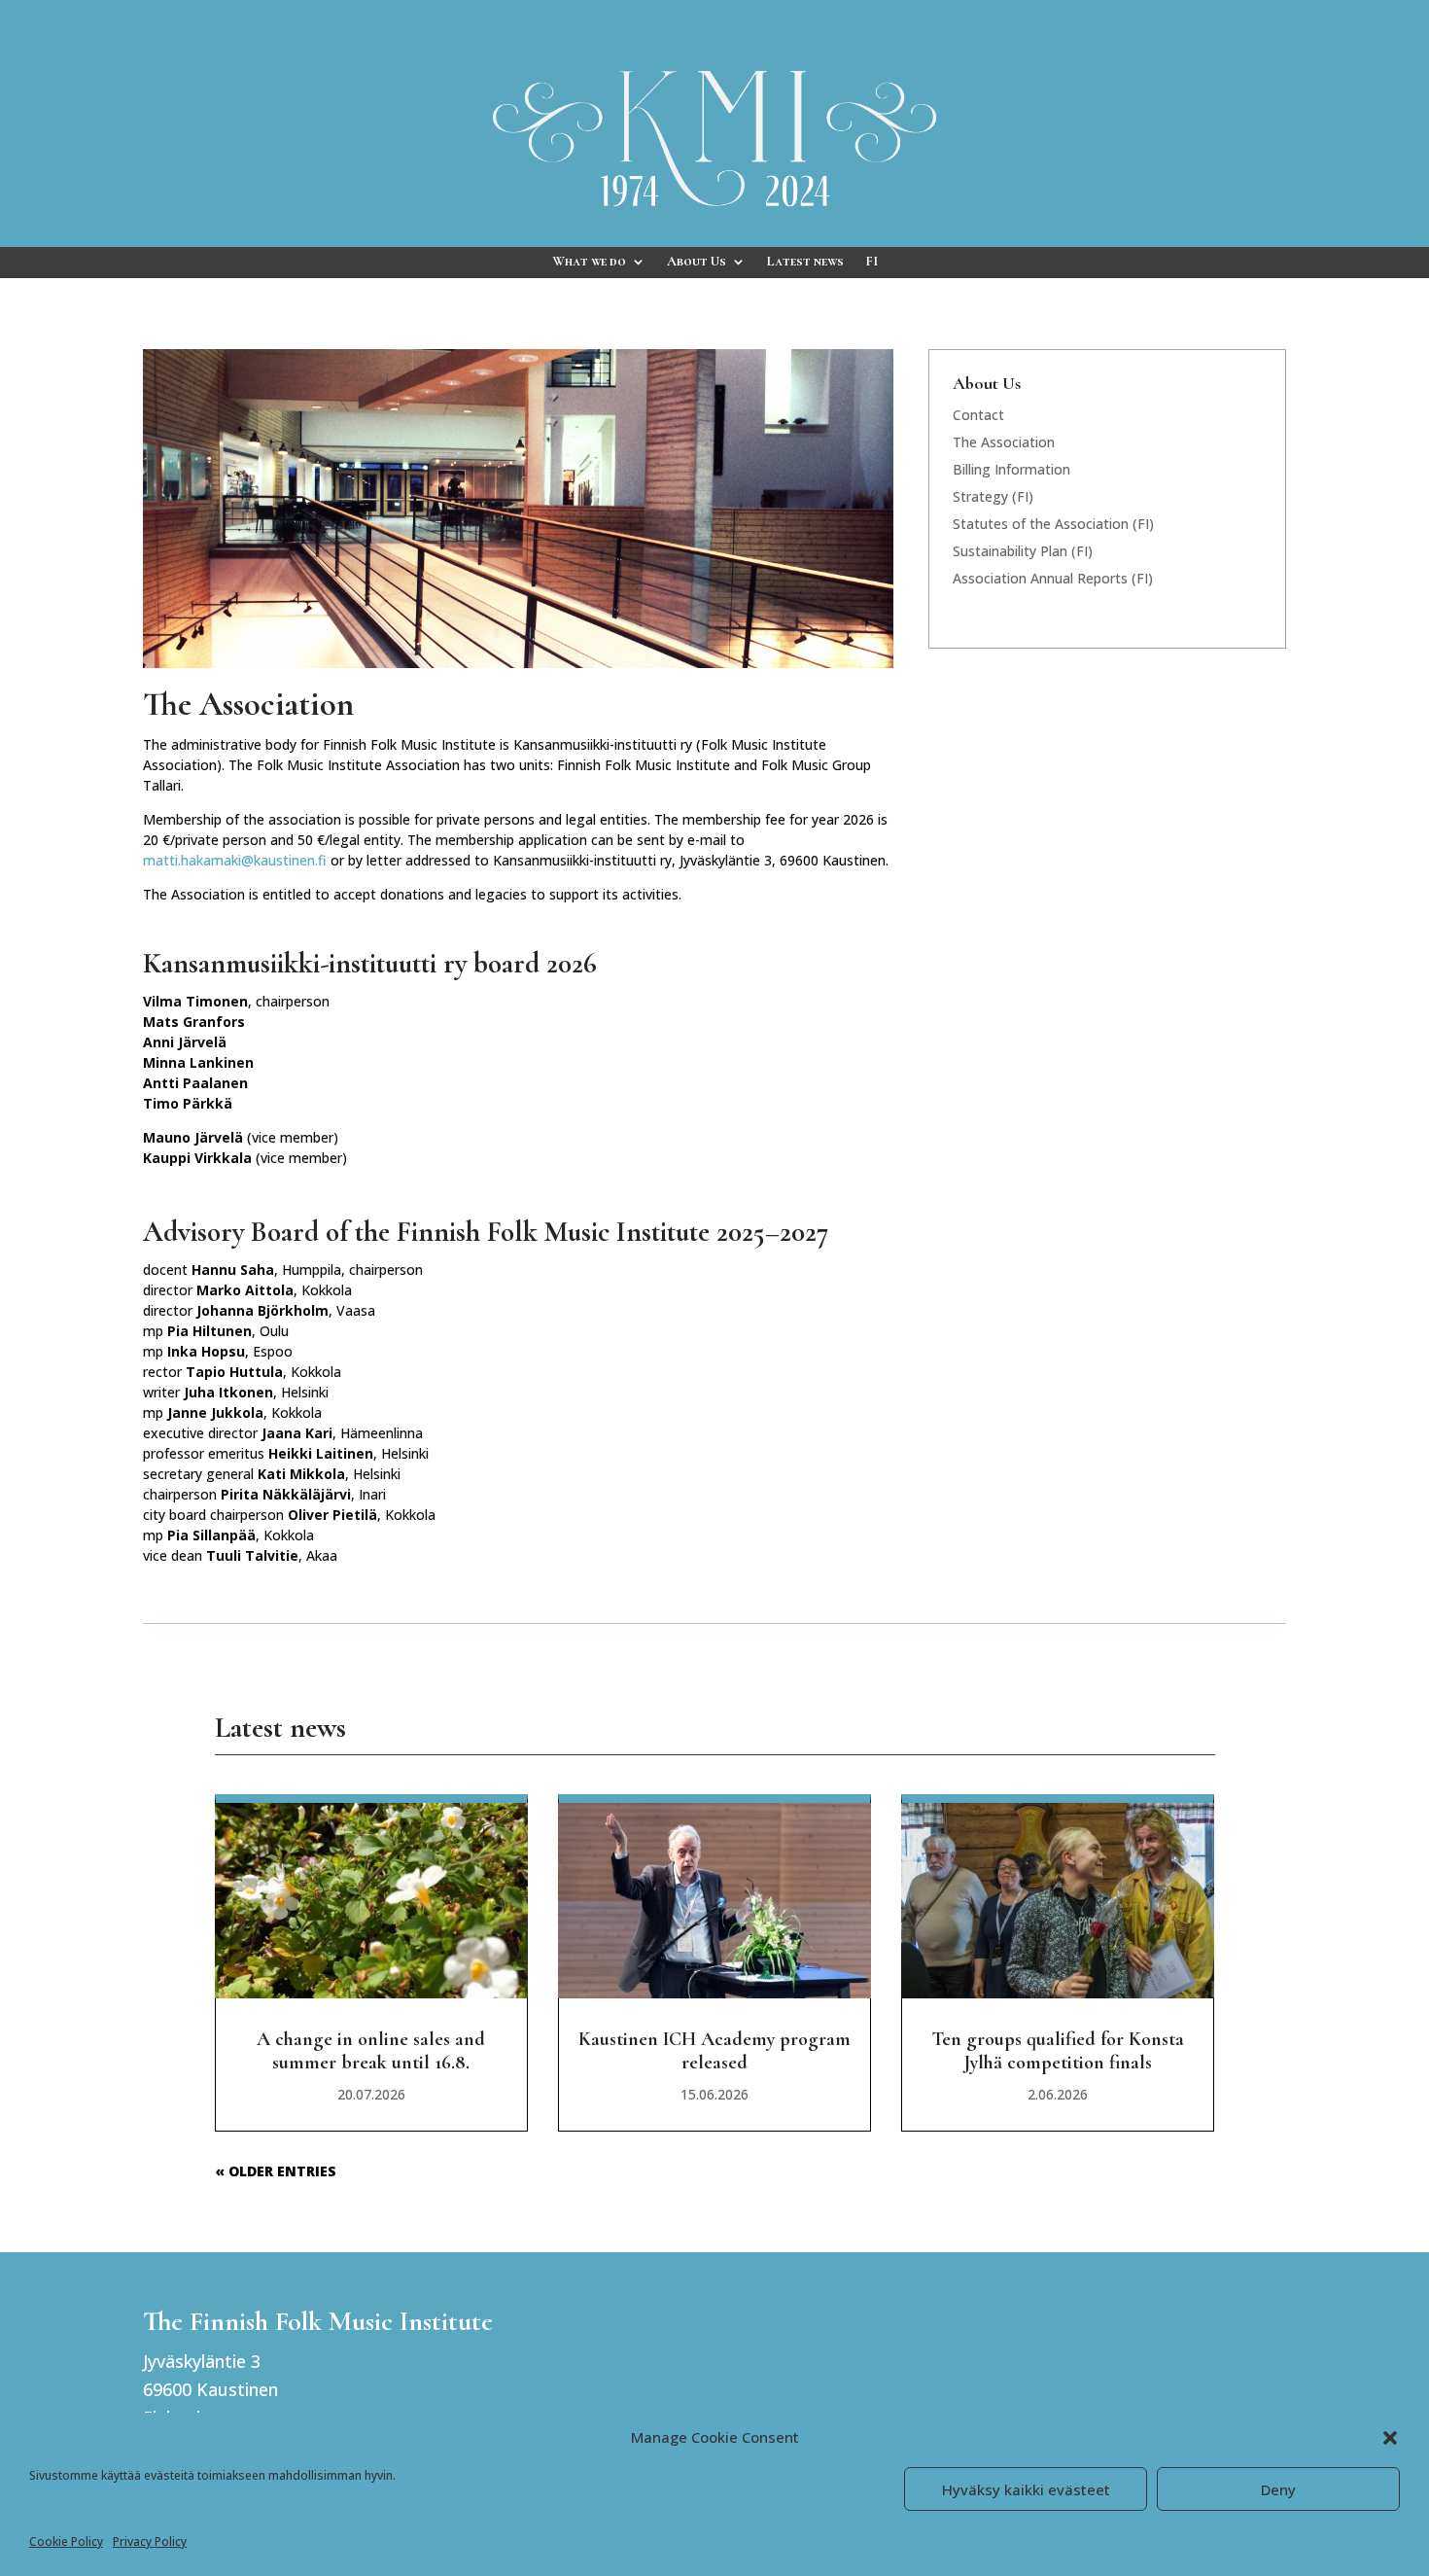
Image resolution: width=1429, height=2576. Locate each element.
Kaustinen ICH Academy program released (714, 2051)
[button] (1390, 2438)
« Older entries (276, 2171)
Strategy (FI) (993, 496)
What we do (589, 262)
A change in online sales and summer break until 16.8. (371, 2051)
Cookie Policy (66, 2541)
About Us (697, 262)
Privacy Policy (150, 2541)
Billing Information (1011, 469)
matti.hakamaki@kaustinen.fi (235, 860)
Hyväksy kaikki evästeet (1026, 2489)
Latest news (805, 262)
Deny (1278, 2489)
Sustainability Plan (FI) (1023, 551)
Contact (978, 415)
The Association (1004, 442)
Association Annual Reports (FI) (1053, 578)
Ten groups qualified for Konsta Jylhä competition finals (1058, 2051)
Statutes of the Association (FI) (1053, 524)
